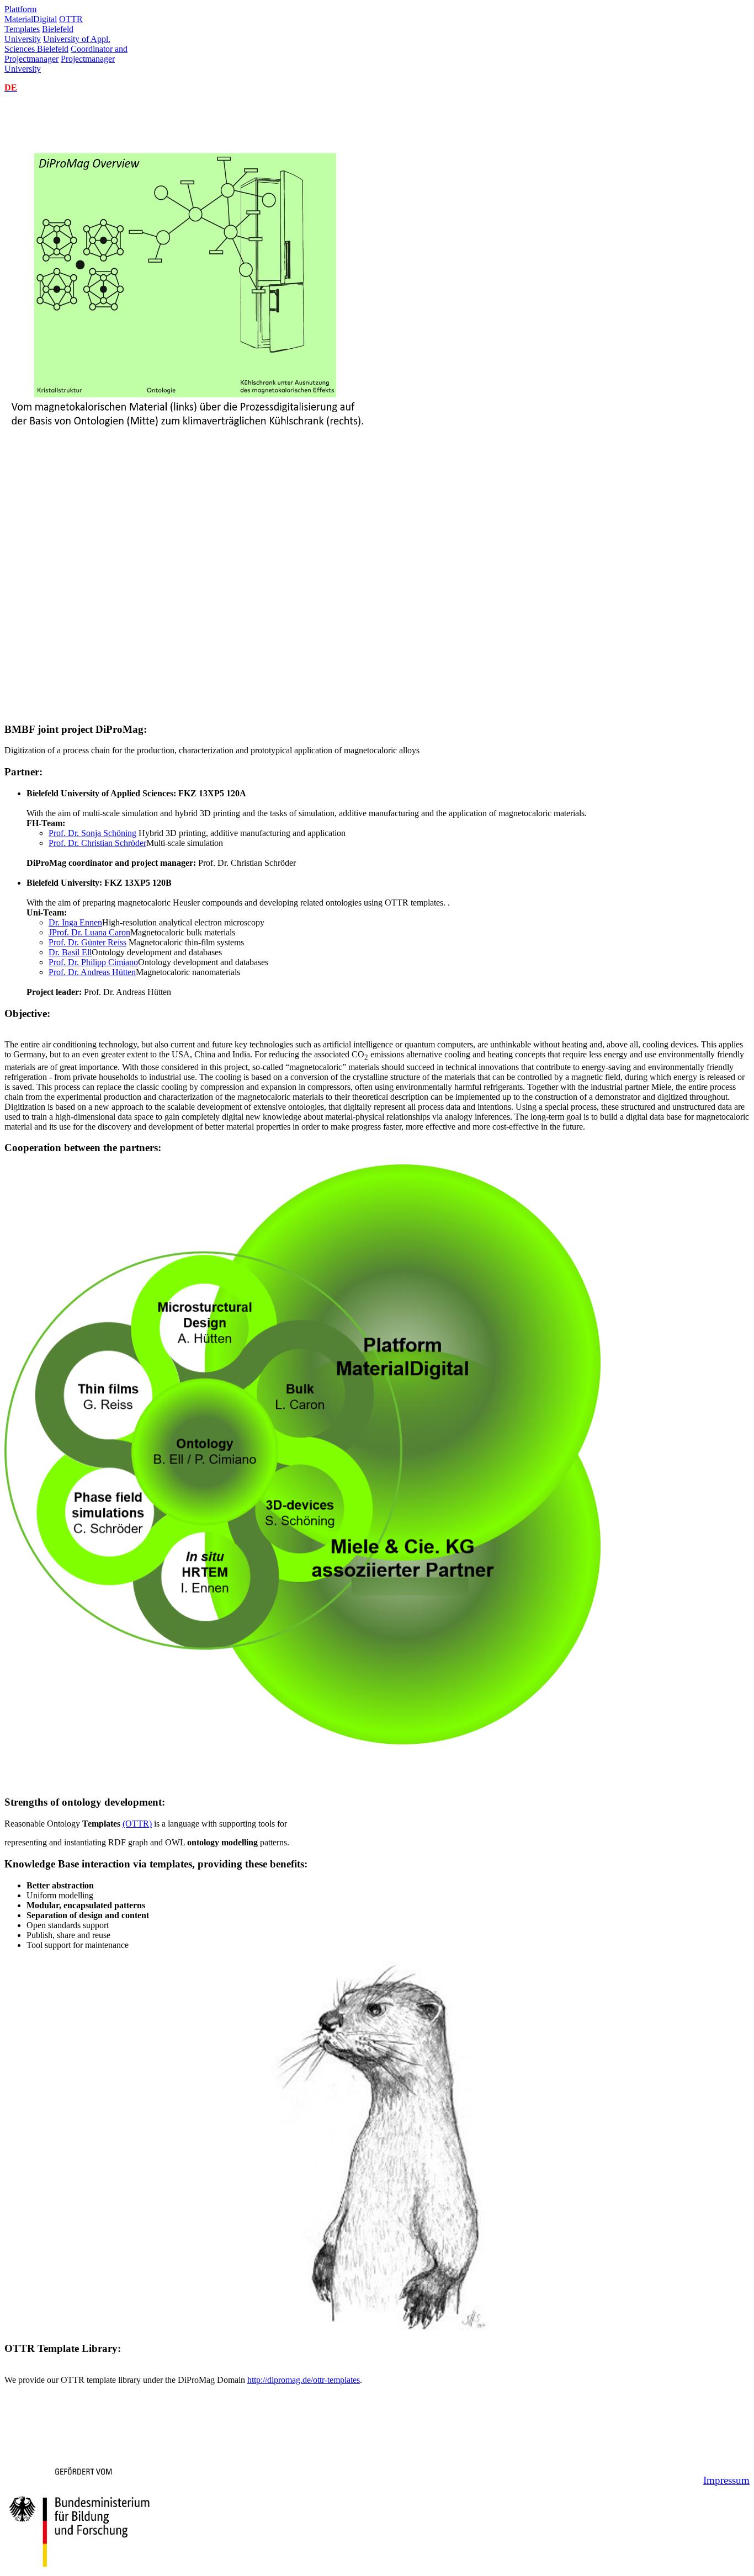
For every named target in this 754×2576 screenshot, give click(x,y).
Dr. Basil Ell (70, 952)
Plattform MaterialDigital (31, 14)
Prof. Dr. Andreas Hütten (92, 972)
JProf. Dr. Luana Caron (89, 932)
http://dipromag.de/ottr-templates (304, 2380)
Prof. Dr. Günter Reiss (87, 942)
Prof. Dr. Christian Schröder (97, 843)
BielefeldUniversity (39, 34)
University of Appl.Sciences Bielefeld (57, 44)
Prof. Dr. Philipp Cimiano (93, 962)
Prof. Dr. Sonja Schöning (92, 833)
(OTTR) (137, 1824)
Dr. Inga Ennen (75, 922)
